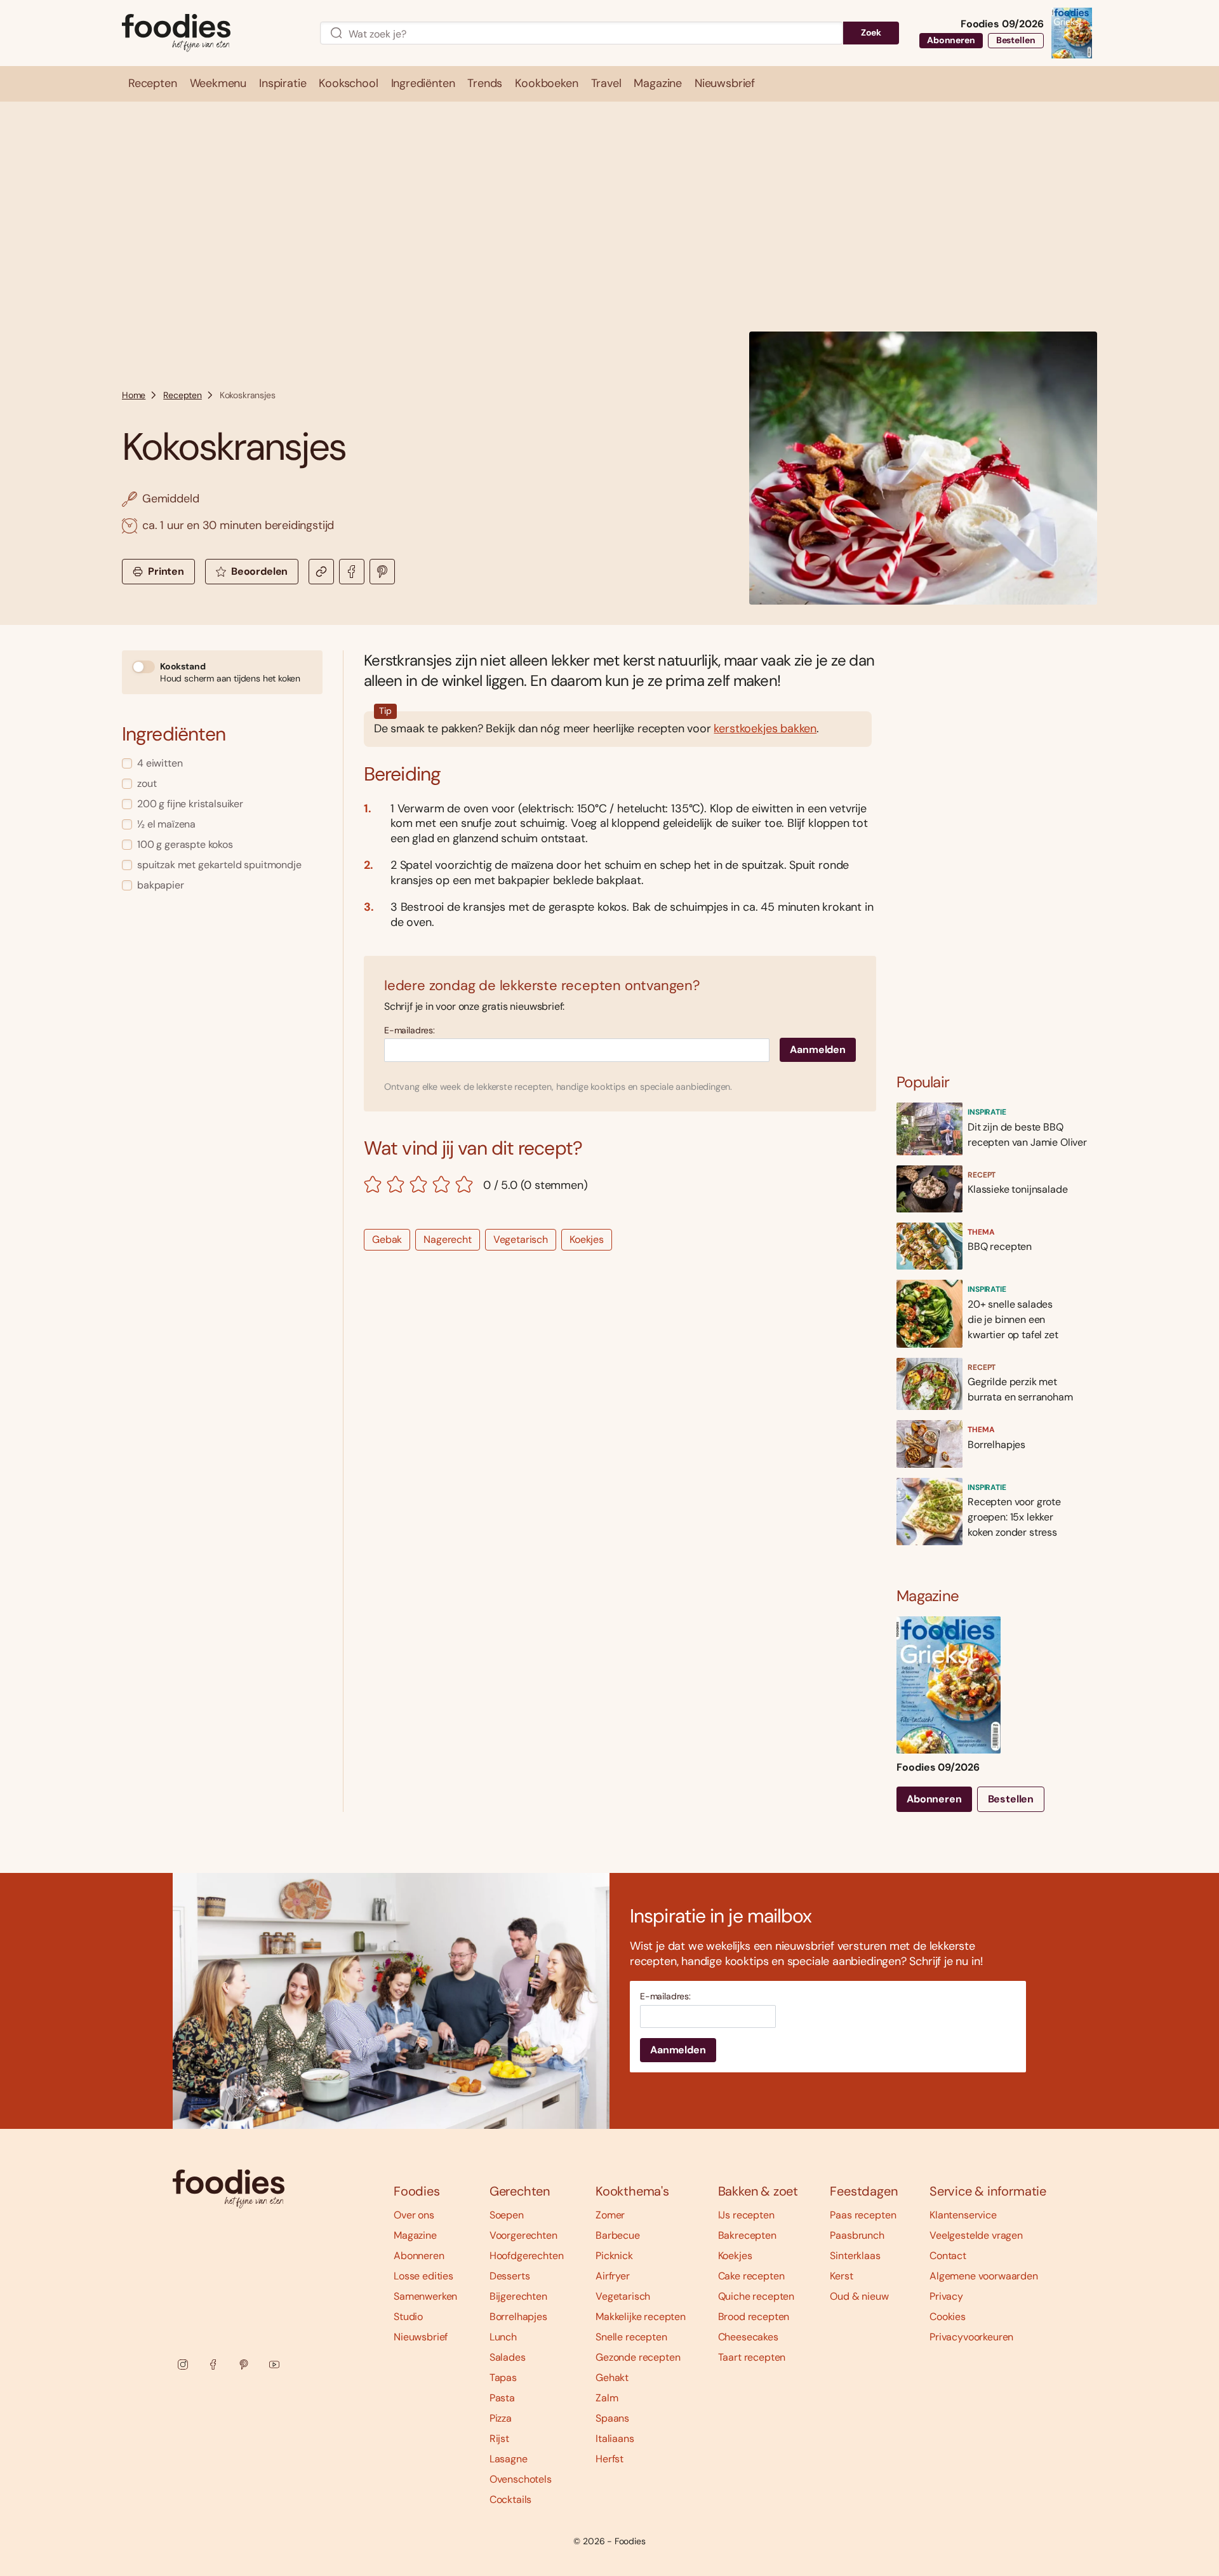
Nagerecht (448, 1239)
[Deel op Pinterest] (382, 572)
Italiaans (615, 2438)
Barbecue (618, 2235)
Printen (166, 571)
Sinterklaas (855, 2256)
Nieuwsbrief (421, 2337)
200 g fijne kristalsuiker (190, 804)
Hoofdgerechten (527, 2256)
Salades (508, 2357)
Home (134, 395)
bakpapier (161, 885)
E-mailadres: (410, 1030)
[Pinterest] (244, 2365)
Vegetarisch (521, 1239)
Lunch (503, 2337)
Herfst (609, 2459)
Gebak (387, 1239)
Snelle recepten (631, 2337)
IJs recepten (746, 2215)
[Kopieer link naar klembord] (321, 572)
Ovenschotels (521, 2479)
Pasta (502, 2398)
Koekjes (587, 1239)
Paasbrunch (857, 2235)
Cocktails (511, 2499)
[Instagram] (183, 2365)
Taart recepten (752, 2357)
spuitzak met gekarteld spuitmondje (219, 865)
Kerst (841, 2276)
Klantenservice (963, 2215)
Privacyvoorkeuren (971, 2337)
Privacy (946, 2296)
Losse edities (423, 2276)
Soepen (507, 2215)
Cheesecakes (748, 2337)
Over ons (414, 2215)
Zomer (610, 2215)
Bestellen (1016, 40)
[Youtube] (274, 2365)
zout (147, 783)
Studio (408, 2317)
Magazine (415, 2235)
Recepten (183, 395)
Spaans (612, 2418)
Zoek (871, 32)
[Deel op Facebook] (352, 572)
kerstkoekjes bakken (765, 728)
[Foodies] (211, 33)
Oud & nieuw (859, 2296)
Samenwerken (425, 2296)
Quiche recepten (756, 2296)
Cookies (948, 2317)
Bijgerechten (518, 2296)
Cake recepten (751, 2276)
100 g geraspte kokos (185, 844)
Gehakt (612, 2378)
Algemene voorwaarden (984, 2276)
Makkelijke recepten (641, 2317)
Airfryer (613, 2276)
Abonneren (951, 40)
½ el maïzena (166, 824)
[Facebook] (213, 2365)
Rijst (499, 2438)
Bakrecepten (747, 2235)
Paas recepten (863, 2215)
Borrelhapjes (518, 2317)
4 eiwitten (160, 763)
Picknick (614, 2256)
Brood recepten (754, 2317)
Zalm (607, 2398)
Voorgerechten (523, 2235)
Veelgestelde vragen (976, 2235)
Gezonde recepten (638, 2357)
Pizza (501, 2418)
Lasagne (509, 2459)
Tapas (503, 2378)
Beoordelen (259, 571)
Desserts (510, 2276)
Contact (948, 2256)
